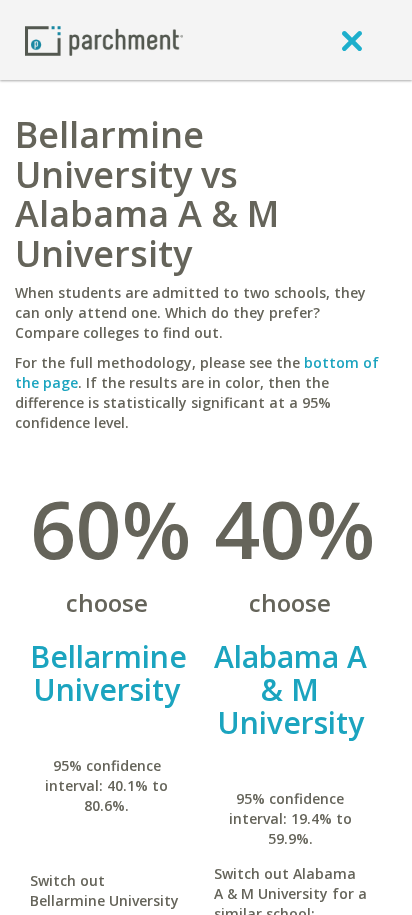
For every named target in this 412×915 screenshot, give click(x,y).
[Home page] (104, 39)
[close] (352, 40)
